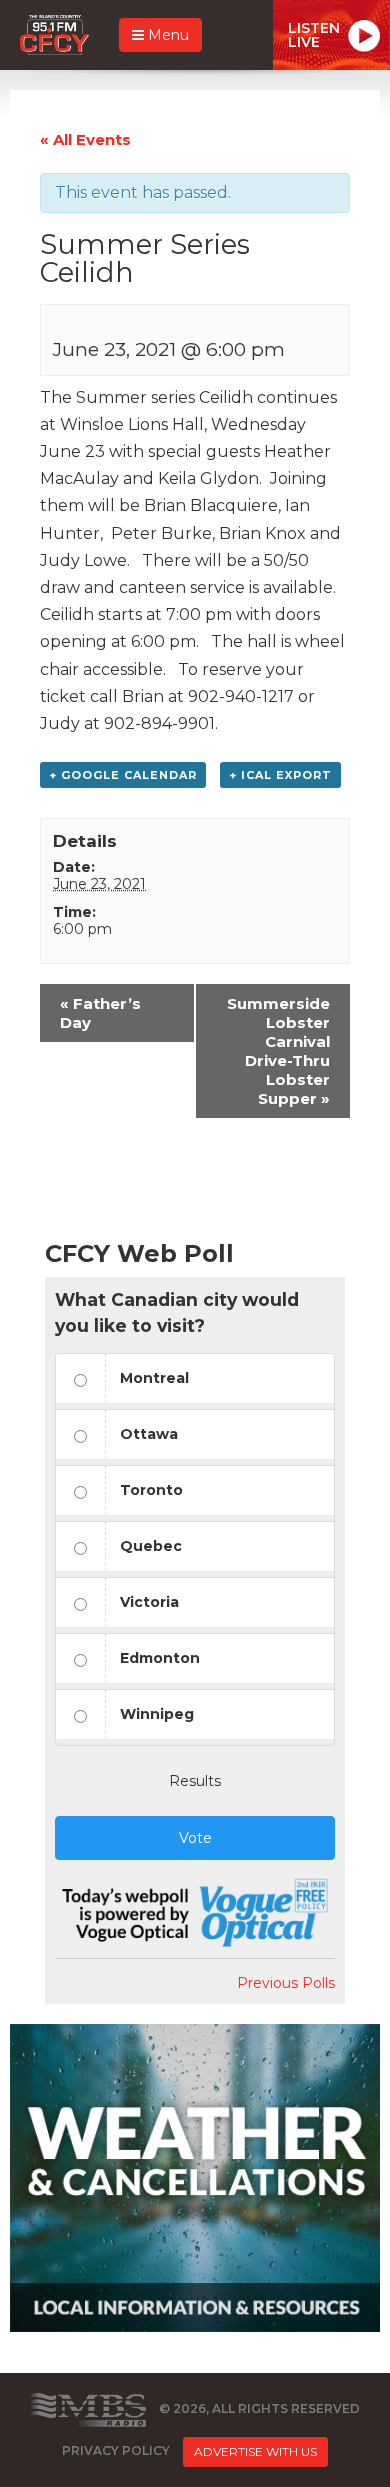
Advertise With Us (255, 2451)
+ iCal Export (280, 775)
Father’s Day (100, 1013)
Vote (195, 1838)
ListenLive (314, 35)
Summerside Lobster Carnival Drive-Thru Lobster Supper (278, 1051)
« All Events (85, 139)
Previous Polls (286, 1983)
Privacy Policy (116, 2450)
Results (195, 1781)
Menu (166, 35)
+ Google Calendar (123, 775)
